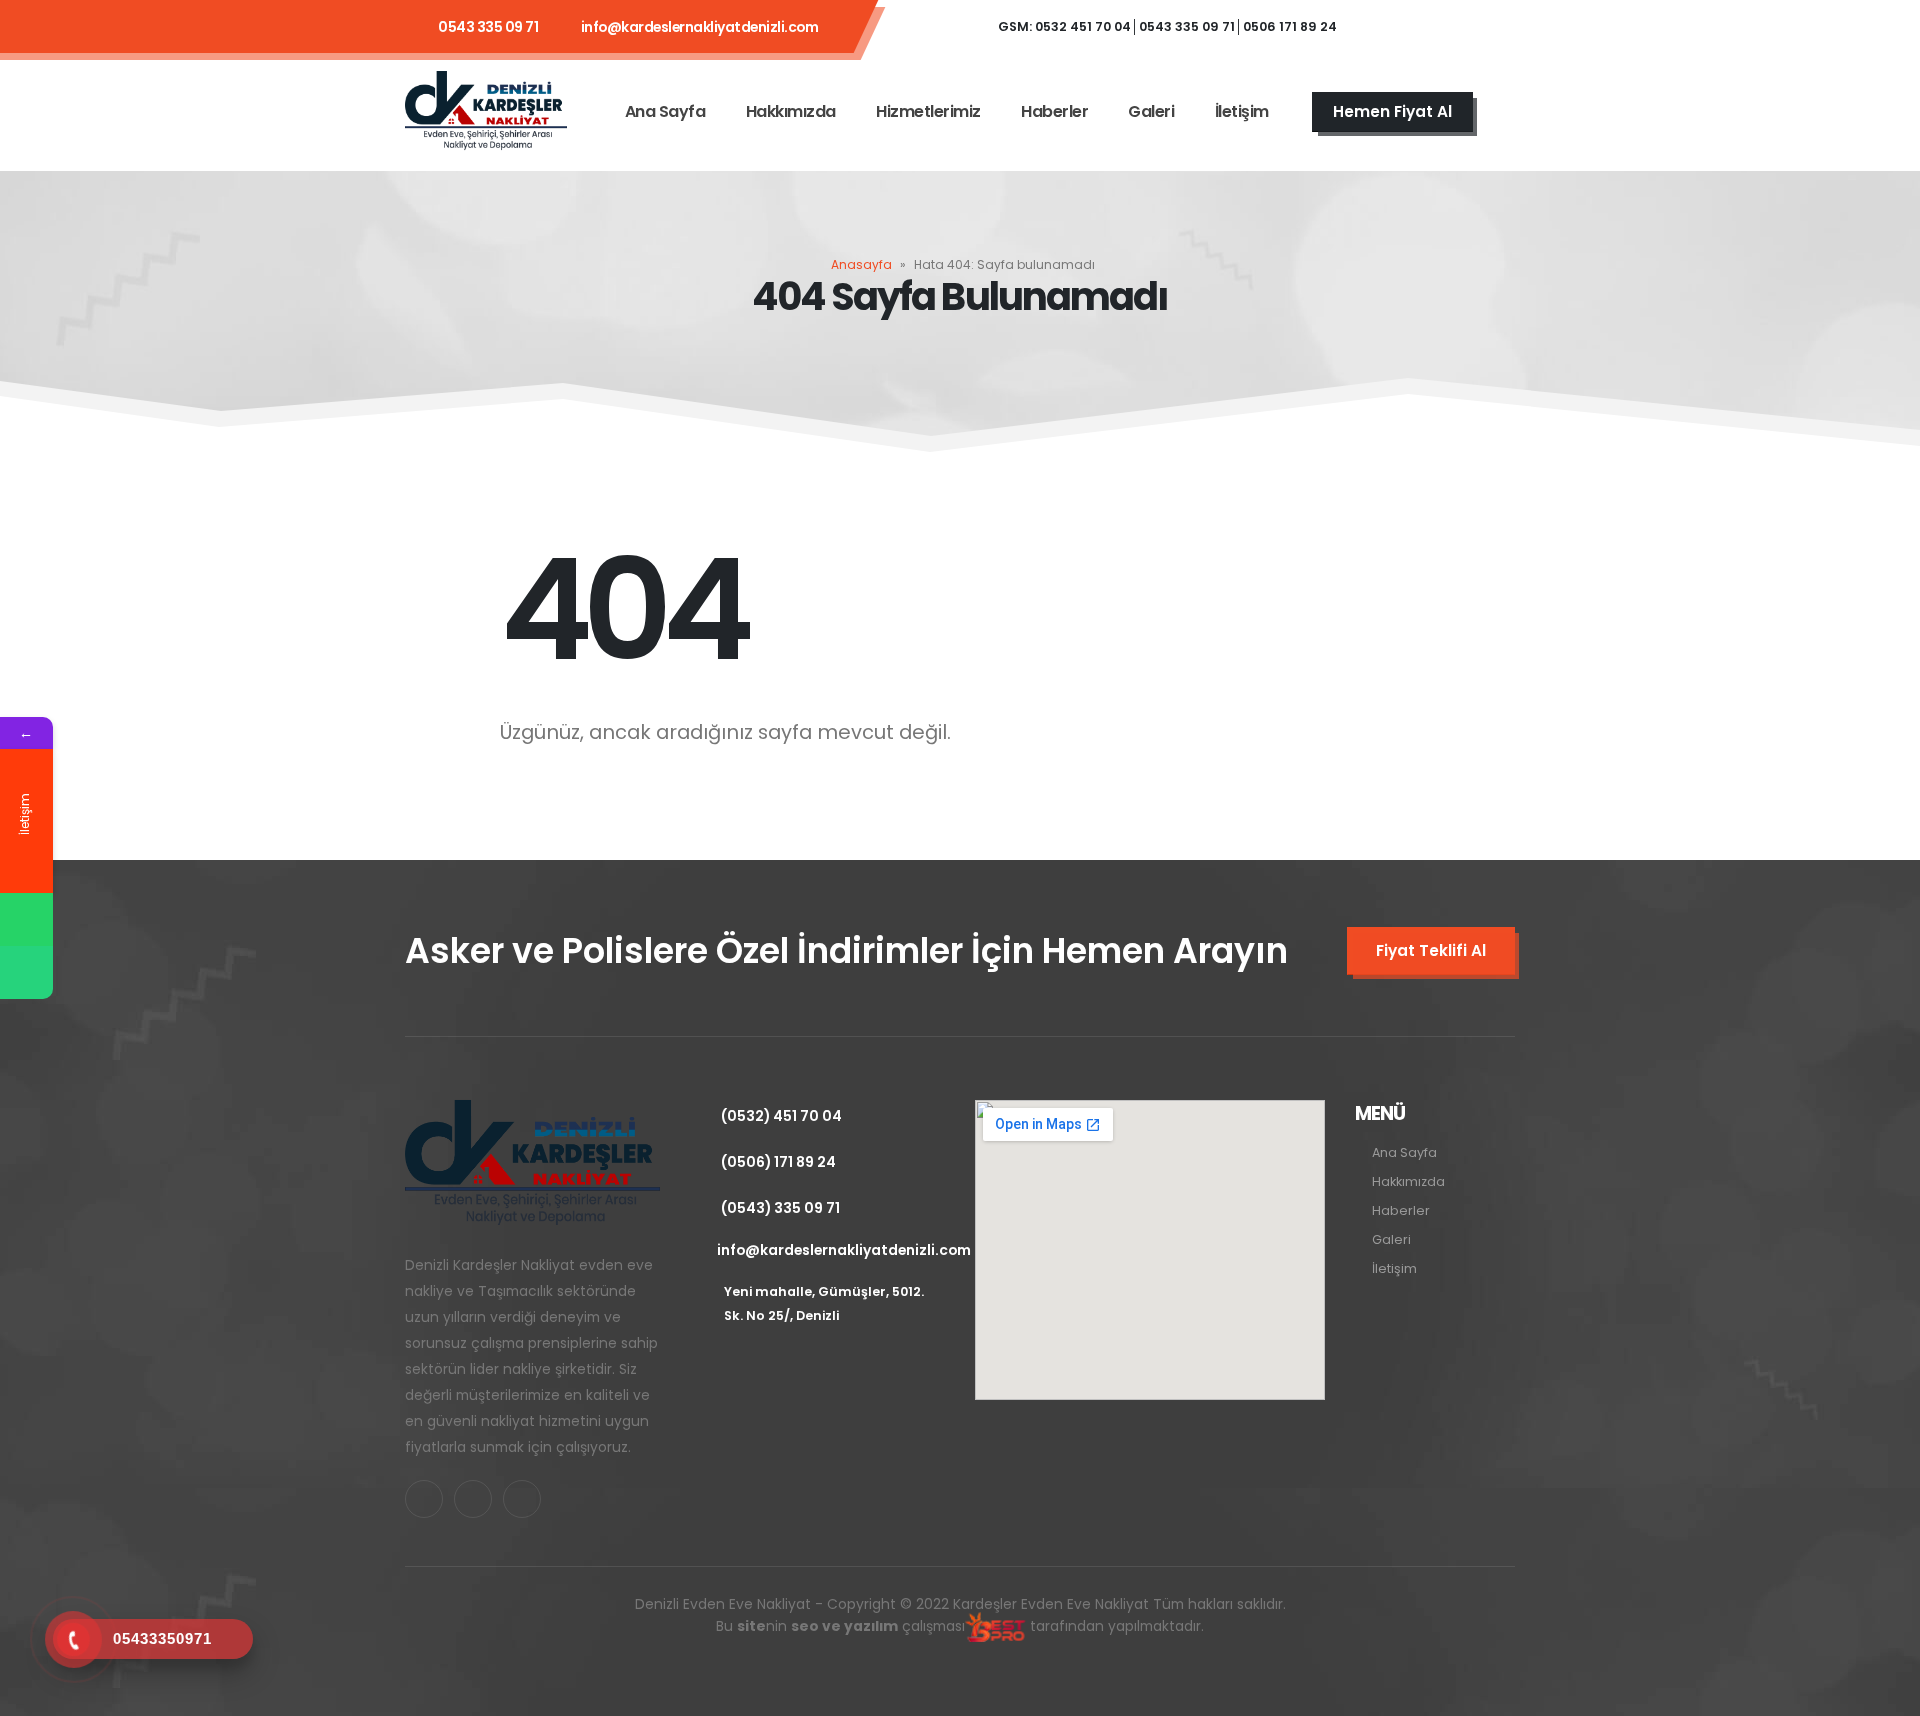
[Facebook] (1382, 27)
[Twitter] (1436, 27)
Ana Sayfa (665, 111)
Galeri (1151, 111)
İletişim (1242, 111)
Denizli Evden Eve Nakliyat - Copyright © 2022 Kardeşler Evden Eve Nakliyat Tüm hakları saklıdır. (960, 1615)
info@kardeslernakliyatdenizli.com (700, 27)
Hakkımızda (791, 111)
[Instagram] (1490, 27)
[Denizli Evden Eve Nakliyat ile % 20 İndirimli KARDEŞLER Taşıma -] (486, 111)
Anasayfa (861, 264)
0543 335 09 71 (488, 27)
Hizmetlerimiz (928, 111)
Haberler (1054, 111)
